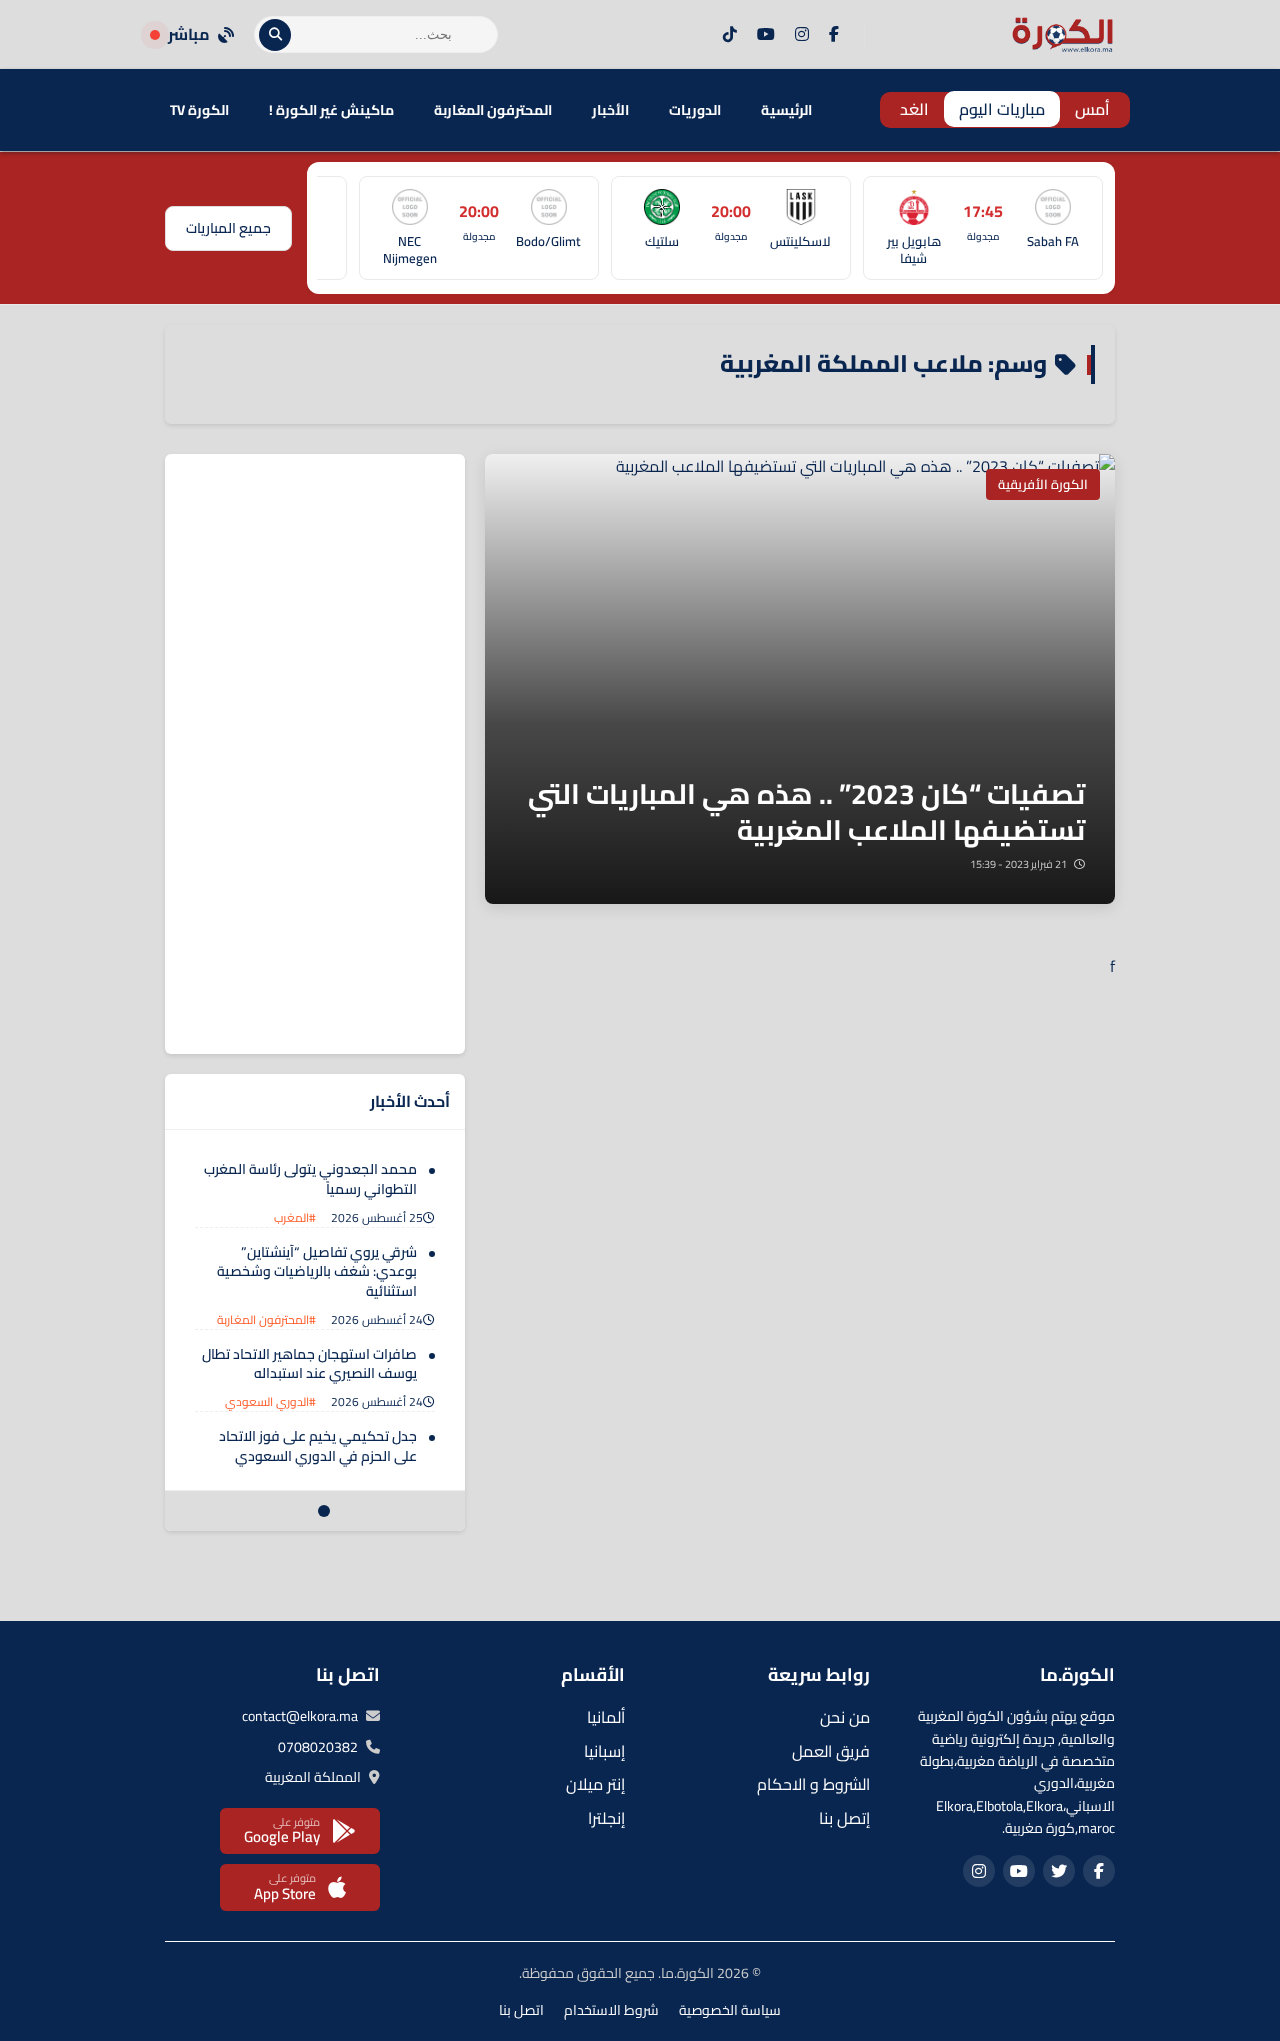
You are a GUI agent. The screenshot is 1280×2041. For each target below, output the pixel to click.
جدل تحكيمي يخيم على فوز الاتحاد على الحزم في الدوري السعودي (318, 1446)
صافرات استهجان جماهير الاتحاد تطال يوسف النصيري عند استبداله (309, 1364)
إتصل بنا (844, 1818)
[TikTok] (730, 35)
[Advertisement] (315, 754)
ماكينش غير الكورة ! (331, 110)
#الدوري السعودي (270, 1401)
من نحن (845, 1717)
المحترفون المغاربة (493, 110)
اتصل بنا (521, 2010)
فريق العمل (831, 1751)
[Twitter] (1059, 1871)
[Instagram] (802, 35)
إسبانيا (604, 1751)
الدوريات (695, 110)
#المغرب (295, 1217)
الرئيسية (786, 110)
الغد (914, 109)
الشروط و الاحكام (813, 1784)
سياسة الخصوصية (730, 2010)
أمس (1092, 109)
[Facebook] (834, 35)
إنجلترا (606, 1818)
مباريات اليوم (1002, 109)
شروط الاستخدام (611, 2010)
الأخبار (610, 110)
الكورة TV (199, 110)
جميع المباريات (228, 228)
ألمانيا (606, 1717)
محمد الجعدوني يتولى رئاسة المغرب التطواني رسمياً (310, 1179)
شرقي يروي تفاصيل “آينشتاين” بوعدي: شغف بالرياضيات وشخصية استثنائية (317, 1271)
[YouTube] (766, 35)
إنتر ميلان (595, 1784)
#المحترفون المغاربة (266, 1319)
